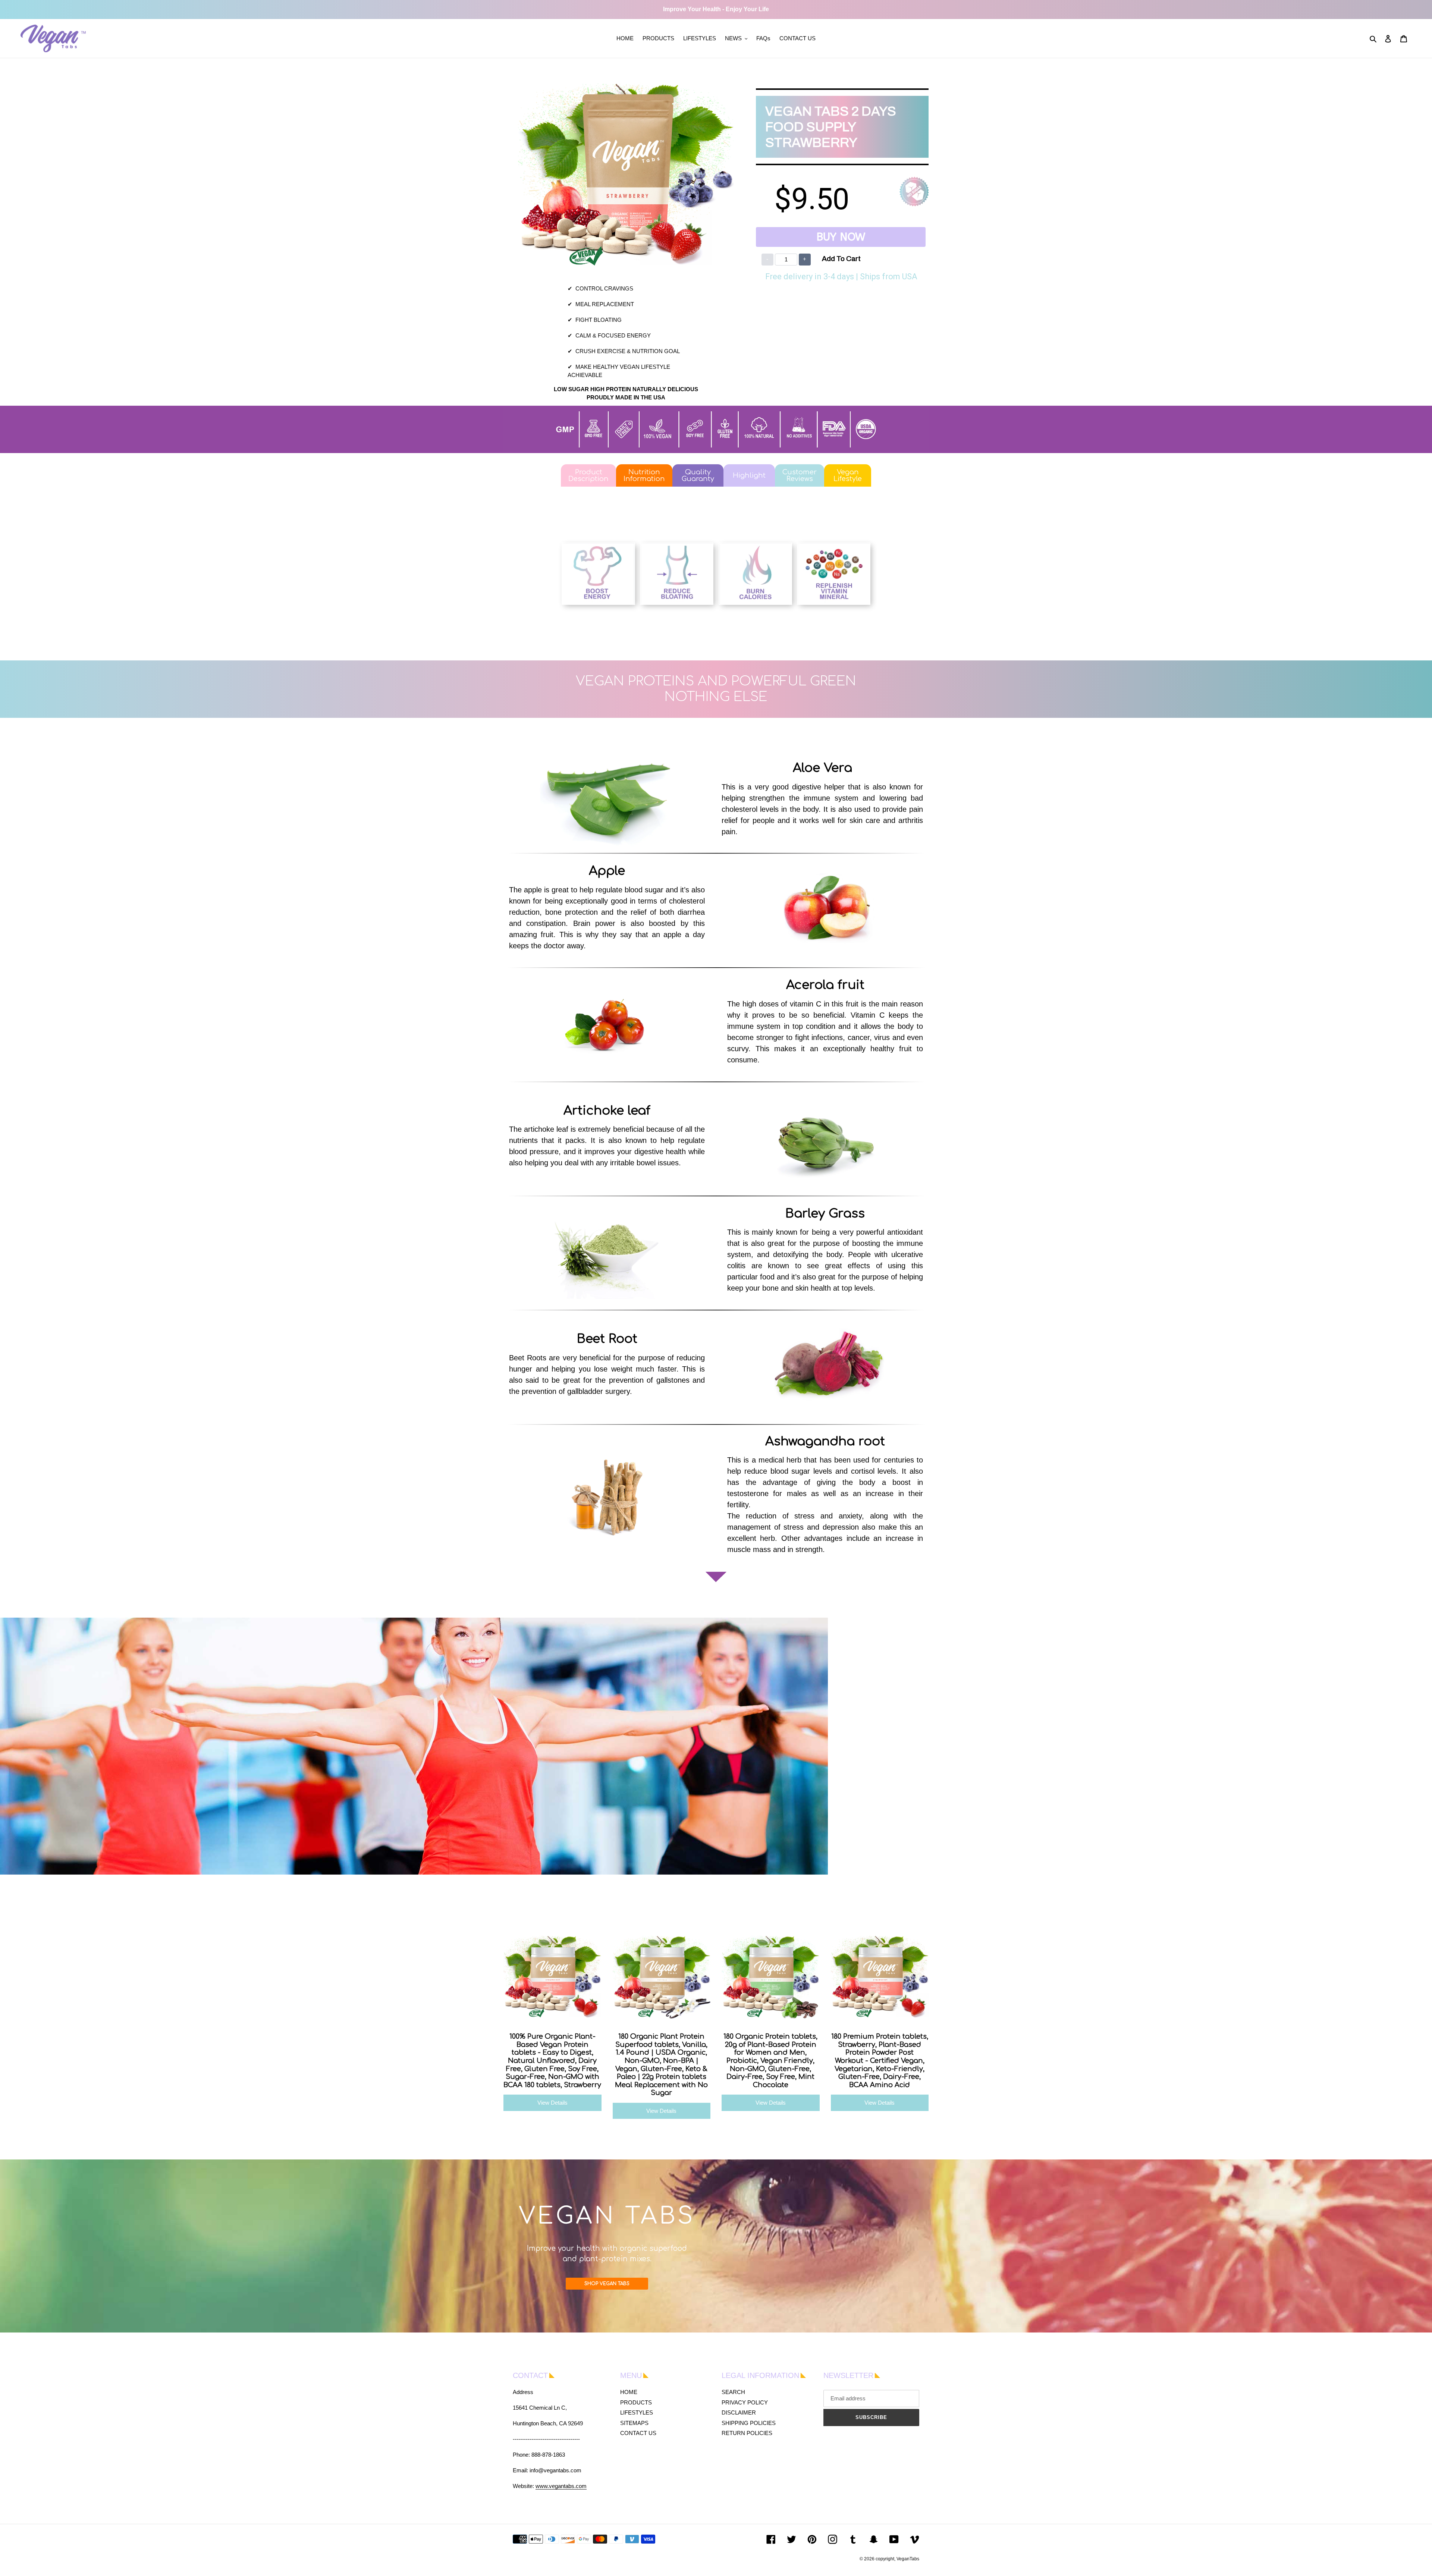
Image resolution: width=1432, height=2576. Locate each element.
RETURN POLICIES (747, 2433)
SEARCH (733, 2392)
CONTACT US (638, 2433)
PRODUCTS (636, 2402)
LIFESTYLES (637, 2412)
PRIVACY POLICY (745, 2402)
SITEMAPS (634, 2423)
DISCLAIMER (739, 2412)
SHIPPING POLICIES (749, 2423)
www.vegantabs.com (561, 2486)
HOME (629, 2392)
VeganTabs (908, 2559)
